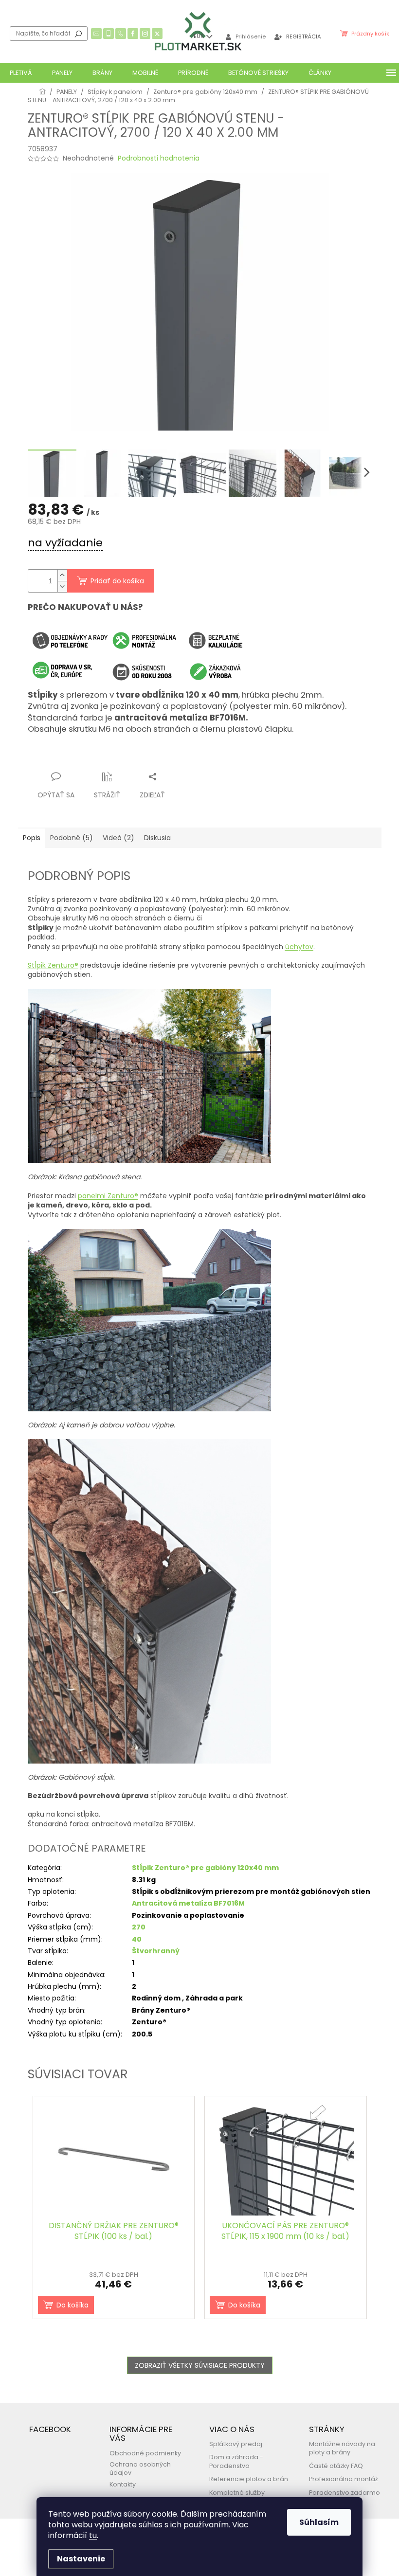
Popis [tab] (32, 838)
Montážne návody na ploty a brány (342, 2448)
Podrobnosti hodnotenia (159, 158)
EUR (199, 36)
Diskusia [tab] (157, 838)
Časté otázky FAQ (336, 2466)
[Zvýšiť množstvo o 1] (62, 575)
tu (93, 2535)
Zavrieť (123, 758)
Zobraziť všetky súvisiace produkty (200, 2365)
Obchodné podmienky (145, 2453)
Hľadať (78, 34)
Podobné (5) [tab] (72, 838)
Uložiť (45, 758)
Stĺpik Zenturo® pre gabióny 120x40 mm (205, 1868)
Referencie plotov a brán (249, 2479)
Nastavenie (81, 2559)
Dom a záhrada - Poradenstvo (236, 2461)
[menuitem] (21, 73)
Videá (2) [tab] (118, 838)
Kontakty (123, 2484)
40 (137, 1939)
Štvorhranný (156, 1951)
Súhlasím (319, 2522)
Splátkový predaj (236, 2444)
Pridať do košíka (117, 581)
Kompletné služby (237, 2493)
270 (139, 1927)
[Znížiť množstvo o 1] (62, 586)
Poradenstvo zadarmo (345, 2493)
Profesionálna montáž (344, 2479)
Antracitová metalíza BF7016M (188, 1903)
